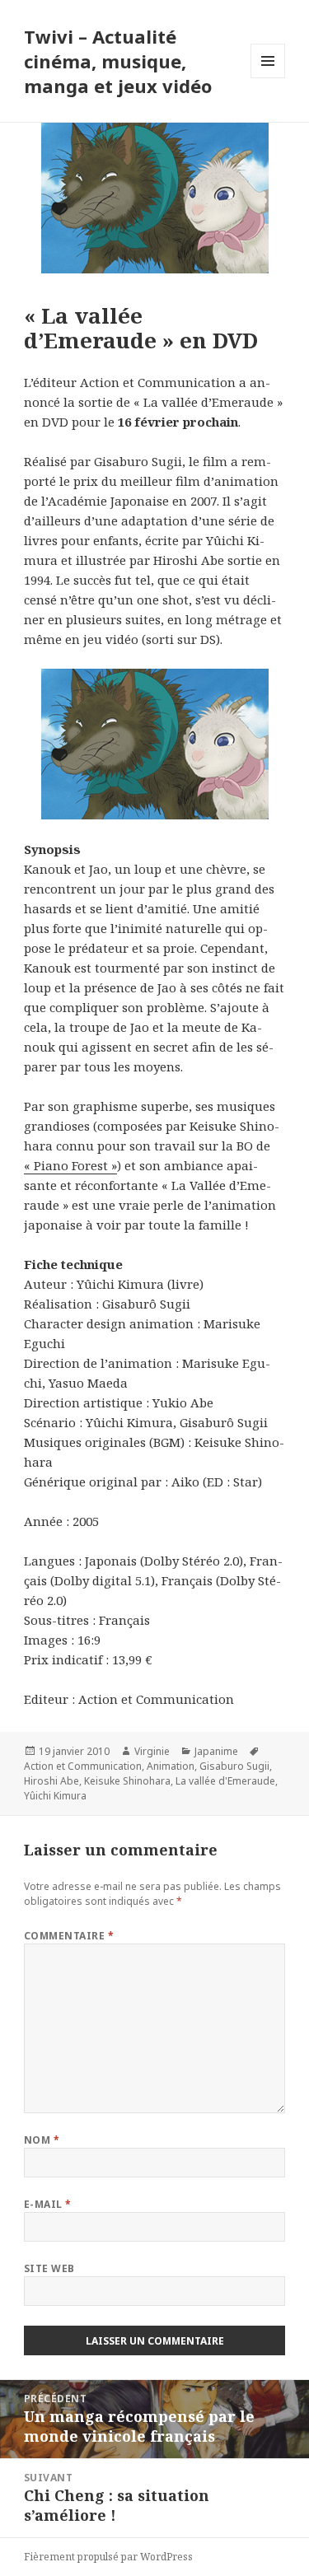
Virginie (152, 1751)
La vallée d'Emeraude (225, 1781)
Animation (171, 1766)
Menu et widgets (268, 78)
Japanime (216, 1751)
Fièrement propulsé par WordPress (108, 2557)
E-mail (48, 2204)
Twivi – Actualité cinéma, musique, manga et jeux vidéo (118, 61)
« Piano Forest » (70, 1165)
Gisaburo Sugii (234, 1766)
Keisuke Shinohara (127, 1781)
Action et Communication (83, 1766)
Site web (49, 2268)
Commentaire (69, 1936)
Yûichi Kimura (55, 1796)
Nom (42, 2140)
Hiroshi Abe (51, 1781)
